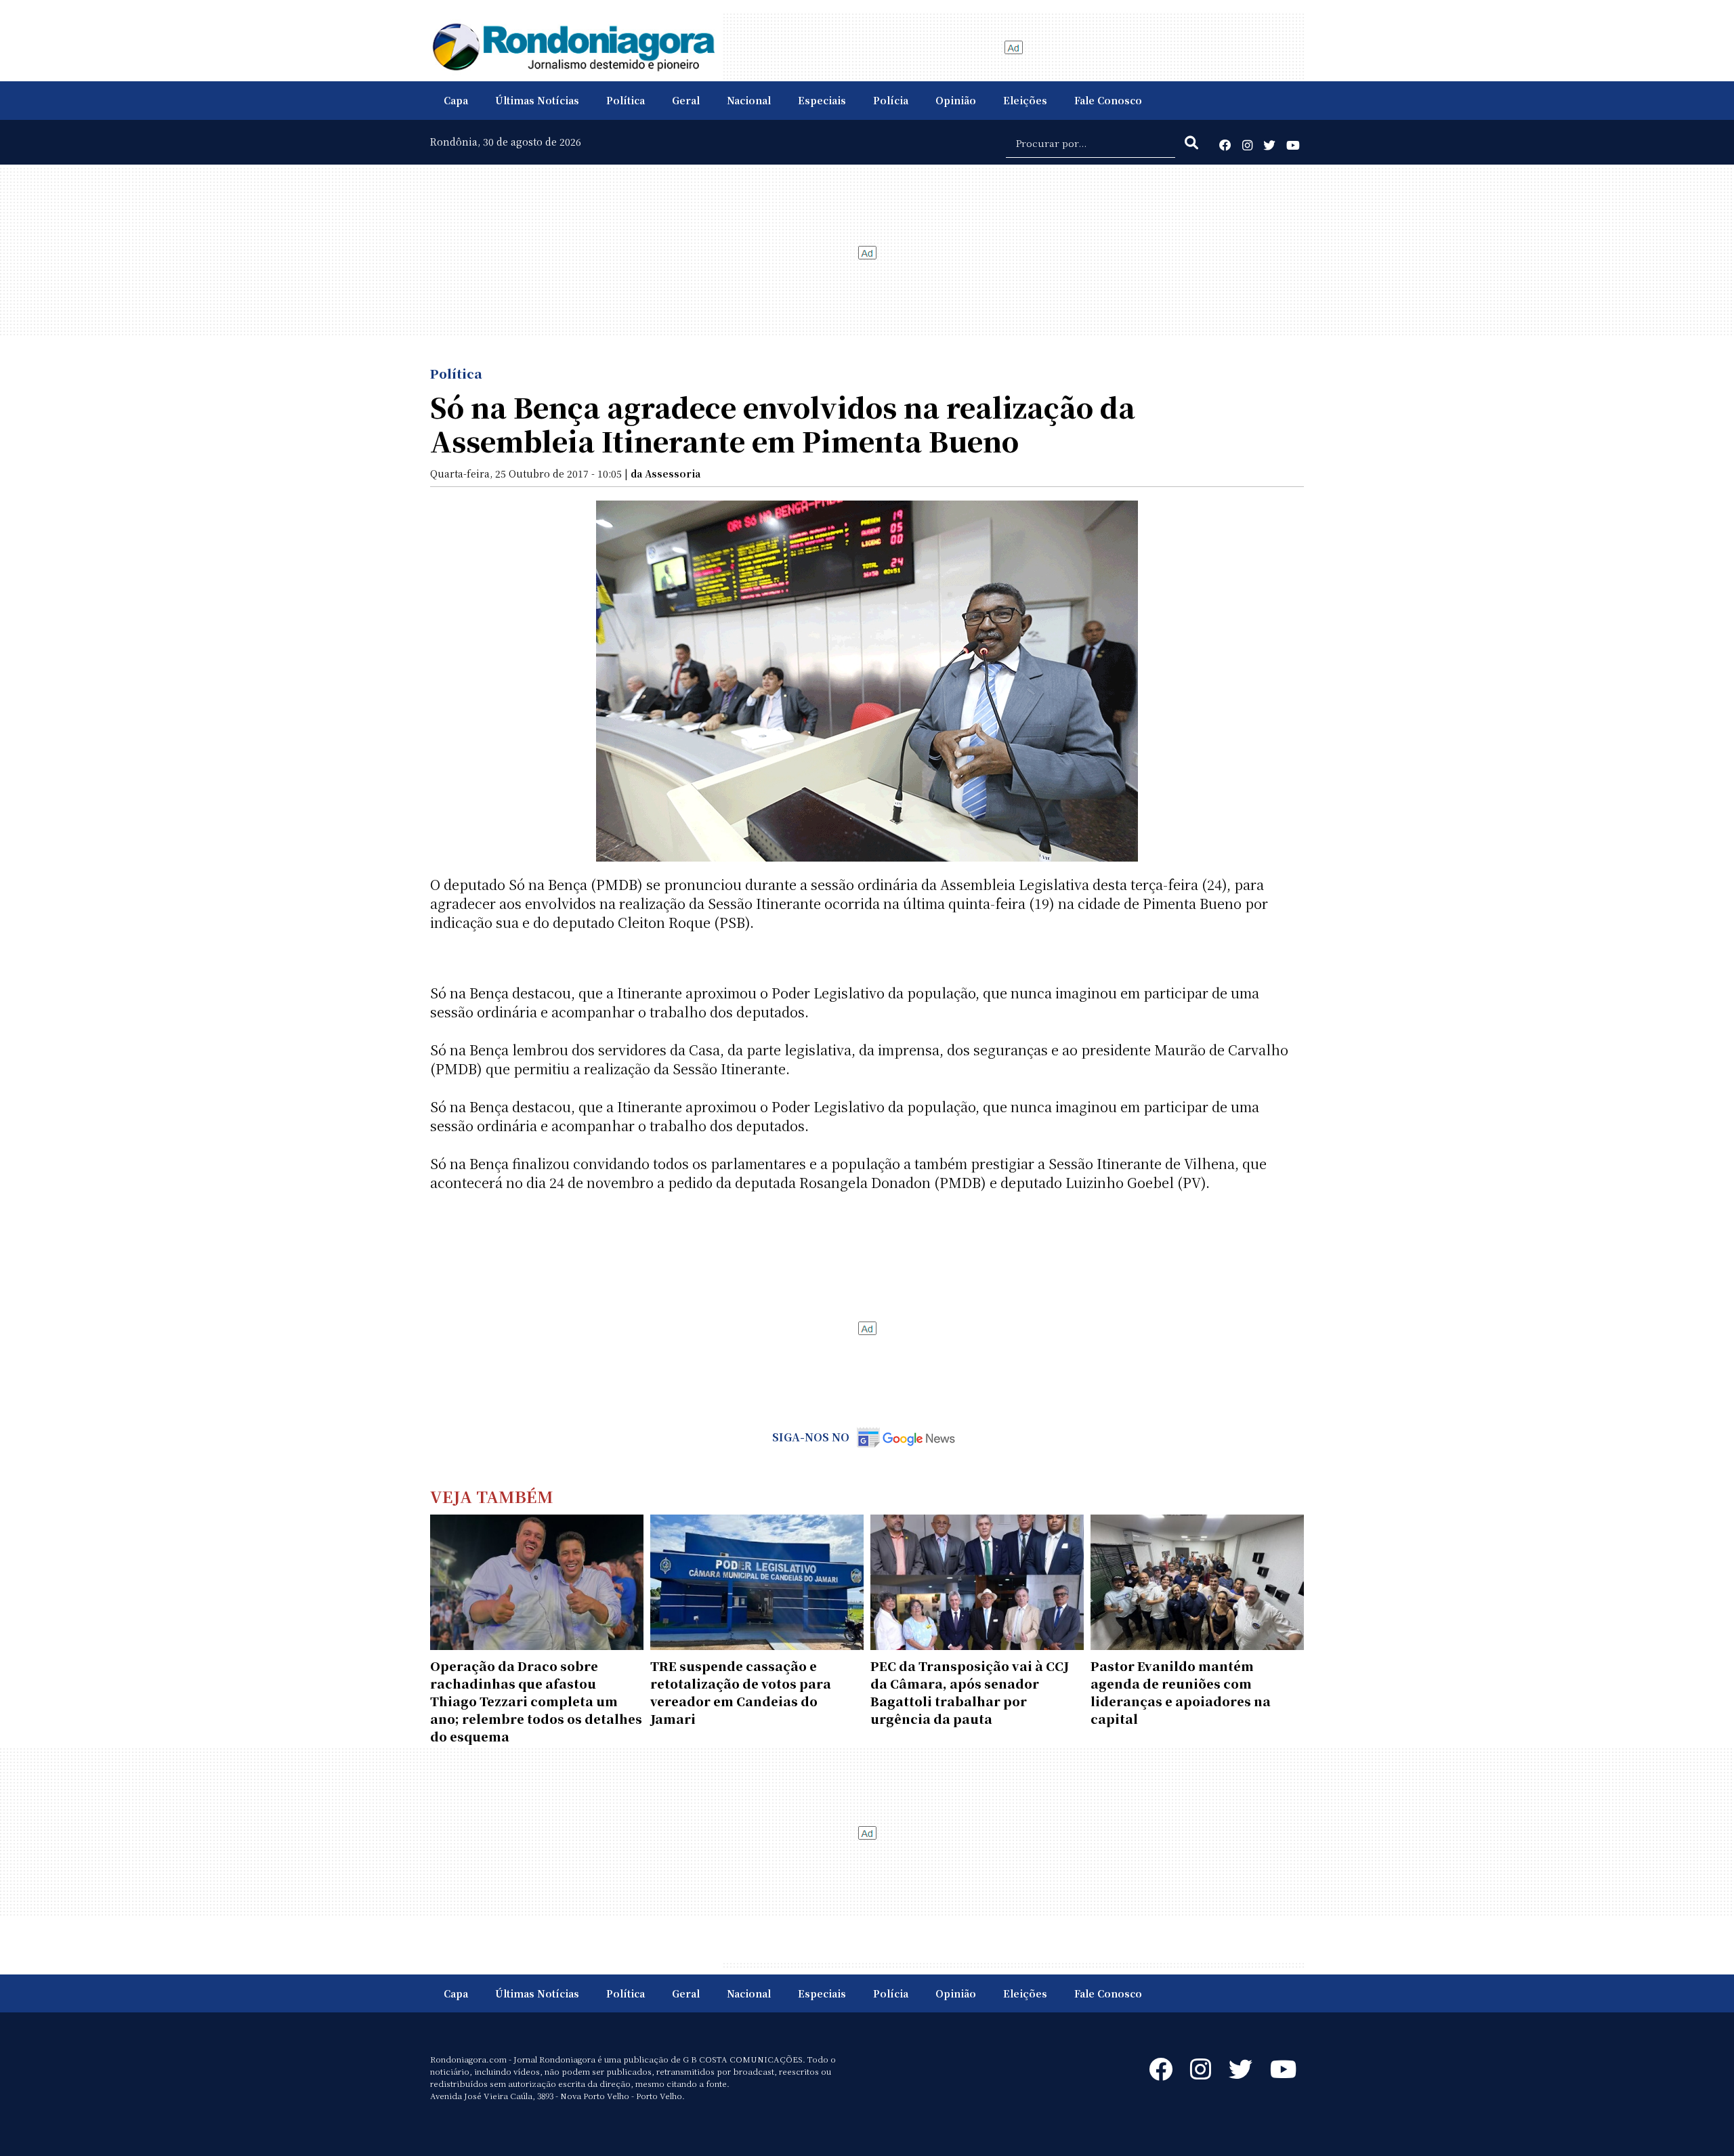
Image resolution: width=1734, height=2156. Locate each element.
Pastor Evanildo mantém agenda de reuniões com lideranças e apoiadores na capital (1181, 1692)
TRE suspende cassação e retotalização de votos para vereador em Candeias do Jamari (741, 1692)
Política (626, 100)
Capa (456, 100)
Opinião (956, 100)
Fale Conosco (1108, 100)
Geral (686, 100)
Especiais (822, 100)
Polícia (891, 100)
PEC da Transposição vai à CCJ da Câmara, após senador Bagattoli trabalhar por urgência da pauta (970, 1692)
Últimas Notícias (537, 100)
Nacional (749, 100)
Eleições (1025, 100)
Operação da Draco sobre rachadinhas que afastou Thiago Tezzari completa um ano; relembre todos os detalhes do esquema (536, 1701)
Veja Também (492, 1496)
